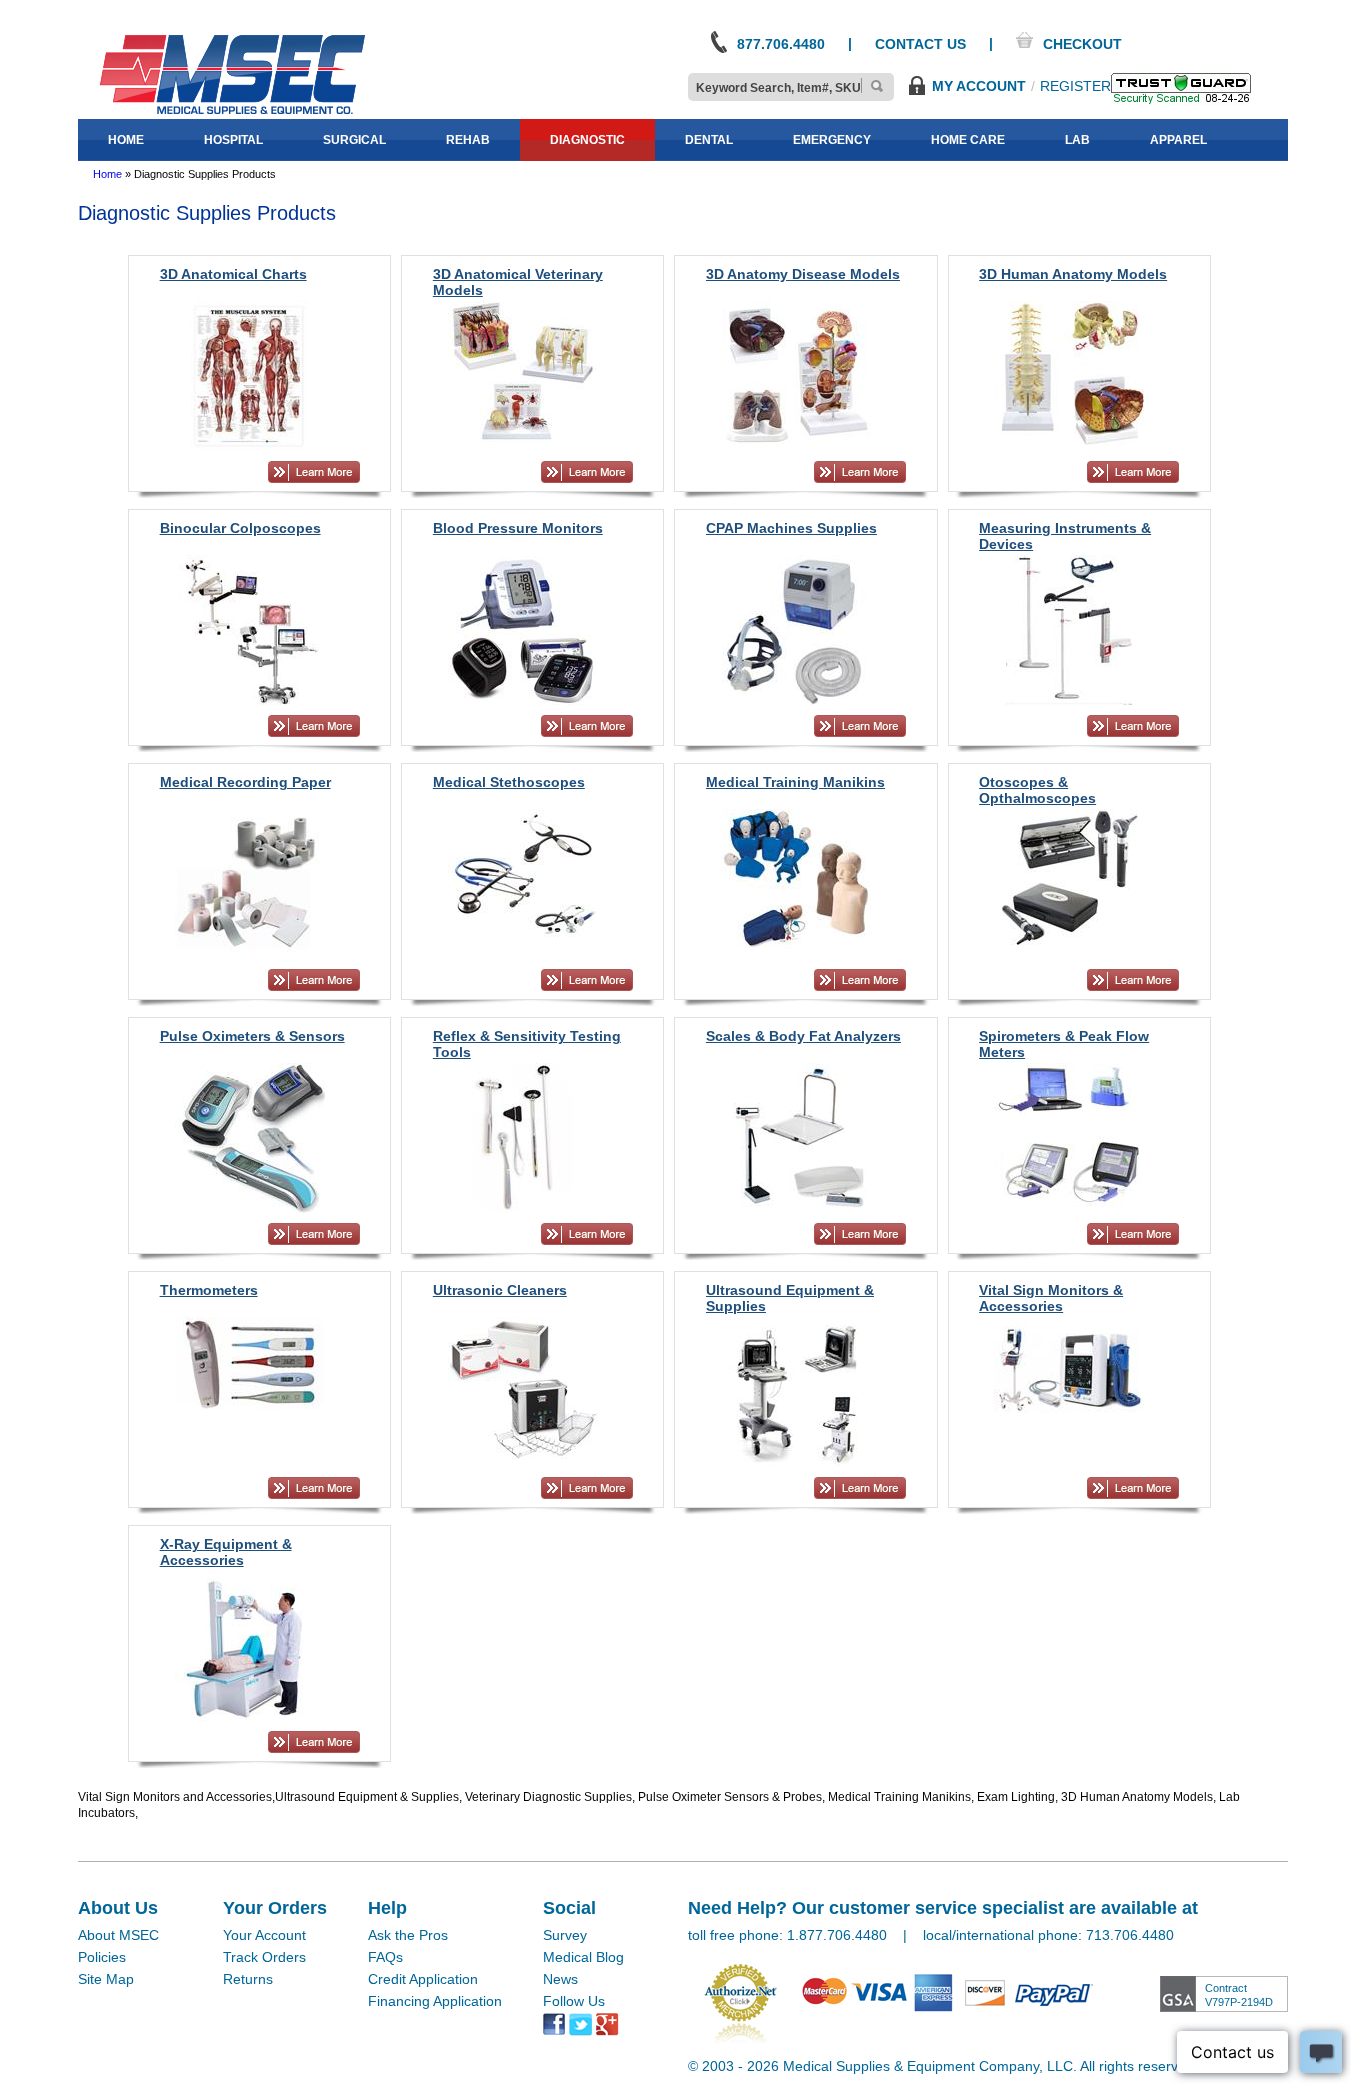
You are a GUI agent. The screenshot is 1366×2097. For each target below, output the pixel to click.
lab (1077, 140)
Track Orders (264, 1957)
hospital (233, 140)
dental (709, 140)
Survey (565, 1935)
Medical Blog (583, 1957)
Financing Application (435, 2001)
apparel (1178, 140)
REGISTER (1075, 86)
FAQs (385, 1957)
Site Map (106, 1979)
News (560, 1979)
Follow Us (574, 2001)
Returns (248, 1979)
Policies (102, 1957)
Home (107, 174)
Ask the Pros (408, 1935)
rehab (468, 140)
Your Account (264, 1935)
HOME (126, 140)
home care (968, 140)
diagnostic (587, 140)
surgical (354, 140)
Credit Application (423, 1979)
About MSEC (118, 1935)
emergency (832, 140)
